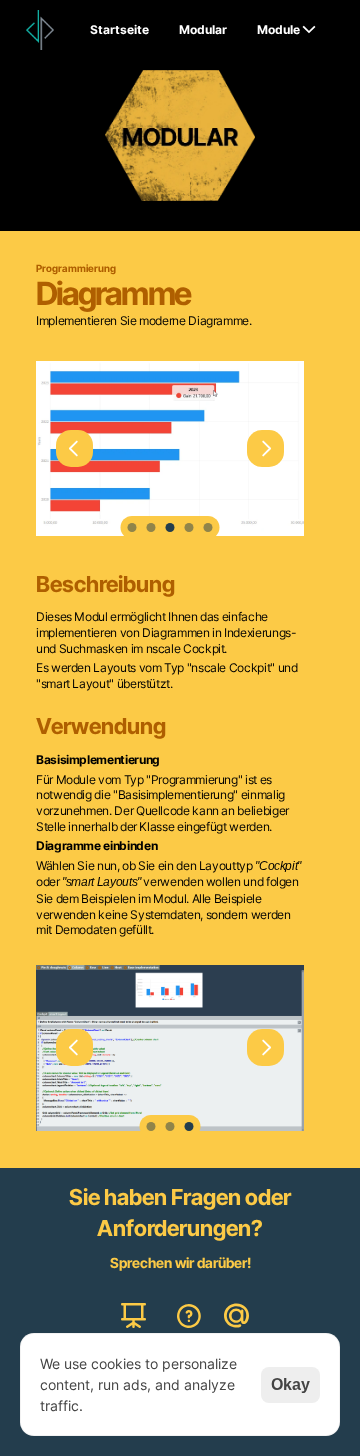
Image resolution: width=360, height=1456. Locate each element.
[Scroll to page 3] (170, 527)
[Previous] (74, 448)
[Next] (265, 448)
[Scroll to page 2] (151, 527)
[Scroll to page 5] (209, 527)
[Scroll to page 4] (189, 527)
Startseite (119, 29)
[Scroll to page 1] (131, 527)
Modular (203, 29)
